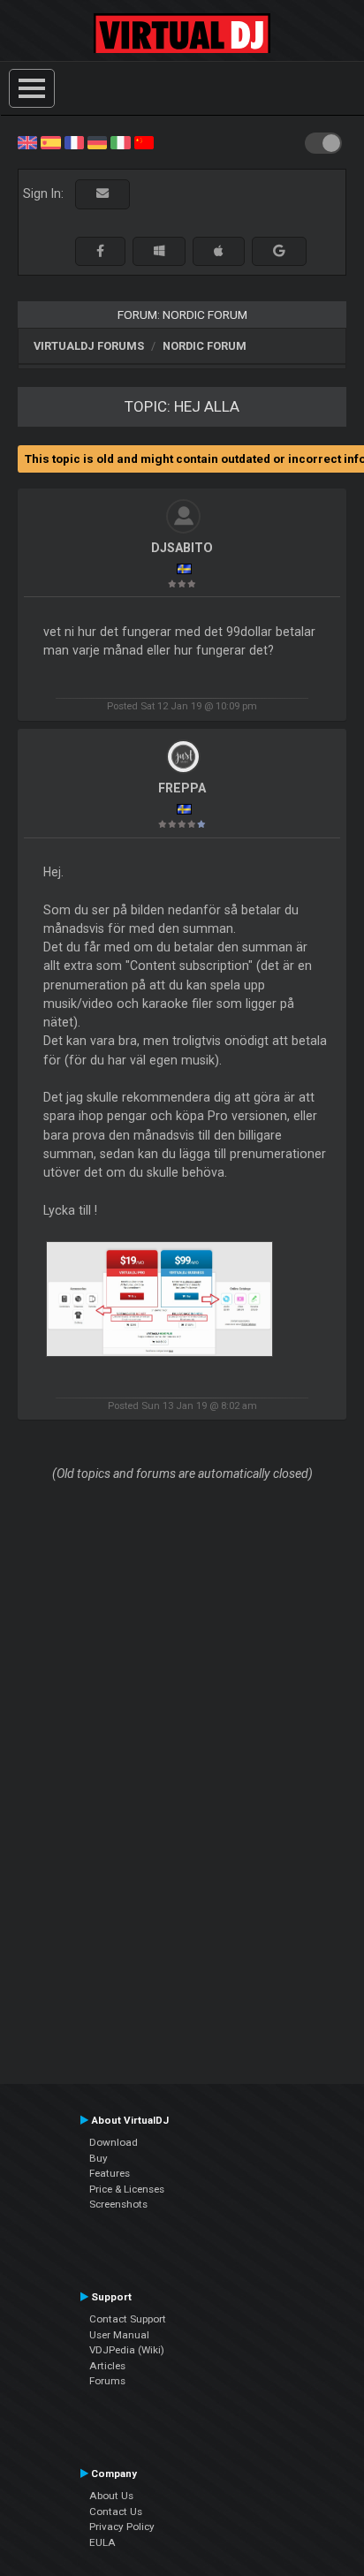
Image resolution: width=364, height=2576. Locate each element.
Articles (107, 2366)
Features (110, 2173)
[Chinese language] (144, 141)
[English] (27, 141)
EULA (102, 2542)
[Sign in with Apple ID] (219, 251)
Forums (107, 2381)
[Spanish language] (50, 141)
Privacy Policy (122, 2527)
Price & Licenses (127, 2189)
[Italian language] (120, 141)
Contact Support (128, 2319)
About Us (111, 2496)
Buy (99, 2158)
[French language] (74, 141)
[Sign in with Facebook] (100, 251)
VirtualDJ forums (89, 346)
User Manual (119, 2335)
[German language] (97, 141)
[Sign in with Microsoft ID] (159, 251)
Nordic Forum (205, 346)
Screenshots (118, 2204)
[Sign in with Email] (102, 194)
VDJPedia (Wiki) (127, 2350)
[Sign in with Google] (279, 251)
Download (114, 2142)
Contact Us (116, 2512)
